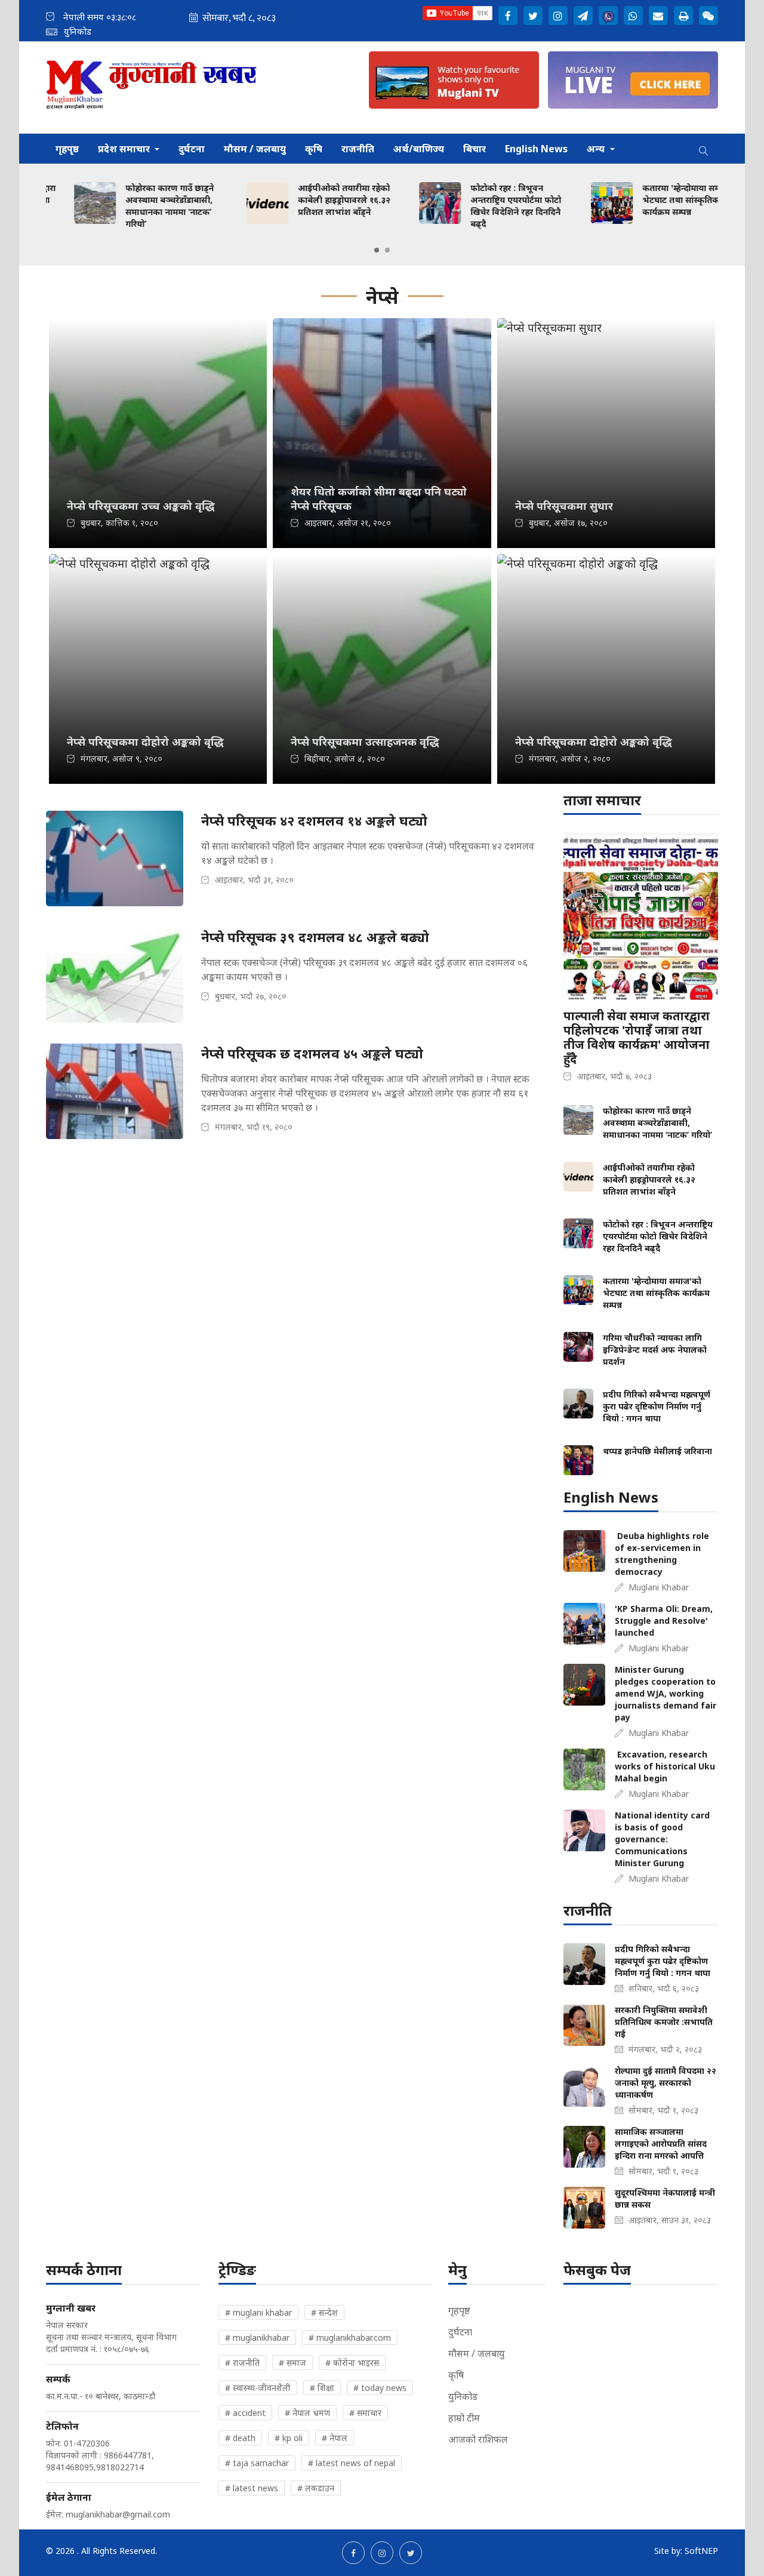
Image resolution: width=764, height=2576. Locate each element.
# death (240, 2438)
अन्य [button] (597, 149)
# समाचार (365, 2413)
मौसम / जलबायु (255, 149)
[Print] (683, 16)
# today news (380, 2388)
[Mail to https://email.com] (658, 16)
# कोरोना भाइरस (352, 2363)
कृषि (314, 149)
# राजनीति (242, 2363)
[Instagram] (558, 16)
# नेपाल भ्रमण (307, 2413)
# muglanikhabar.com (350, 2338)
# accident (245, 2413)
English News (536, 149)
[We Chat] (708, 16)
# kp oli (289, 2438)
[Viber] (608, 16)
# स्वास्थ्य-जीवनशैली (258, 2388)
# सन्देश (324, 2312)
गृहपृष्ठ (67, 149)
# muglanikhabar (257, 2338)
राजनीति (358, 149)
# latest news (252, 2488)
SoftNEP (701, 2551)
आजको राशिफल (478, 2439)
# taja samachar (257, 2463)
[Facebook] (508, 16)
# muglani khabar (258, 2312)
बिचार (475, 149)
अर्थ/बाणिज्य (419, 149)
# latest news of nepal (352, 2463)
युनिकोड (463, 2396)
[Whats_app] (633, 16)
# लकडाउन (316, 2488)
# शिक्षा (322, 2388)
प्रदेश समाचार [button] (125, 149)
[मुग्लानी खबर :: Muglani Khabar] (152, 87)
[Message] (583, 16)
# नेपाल (335, 2438)
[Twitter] (533, 16)
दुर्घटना (192, 149)
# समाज (292, 2363)
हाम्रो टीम (464, 2418)
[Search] (704, 149)
